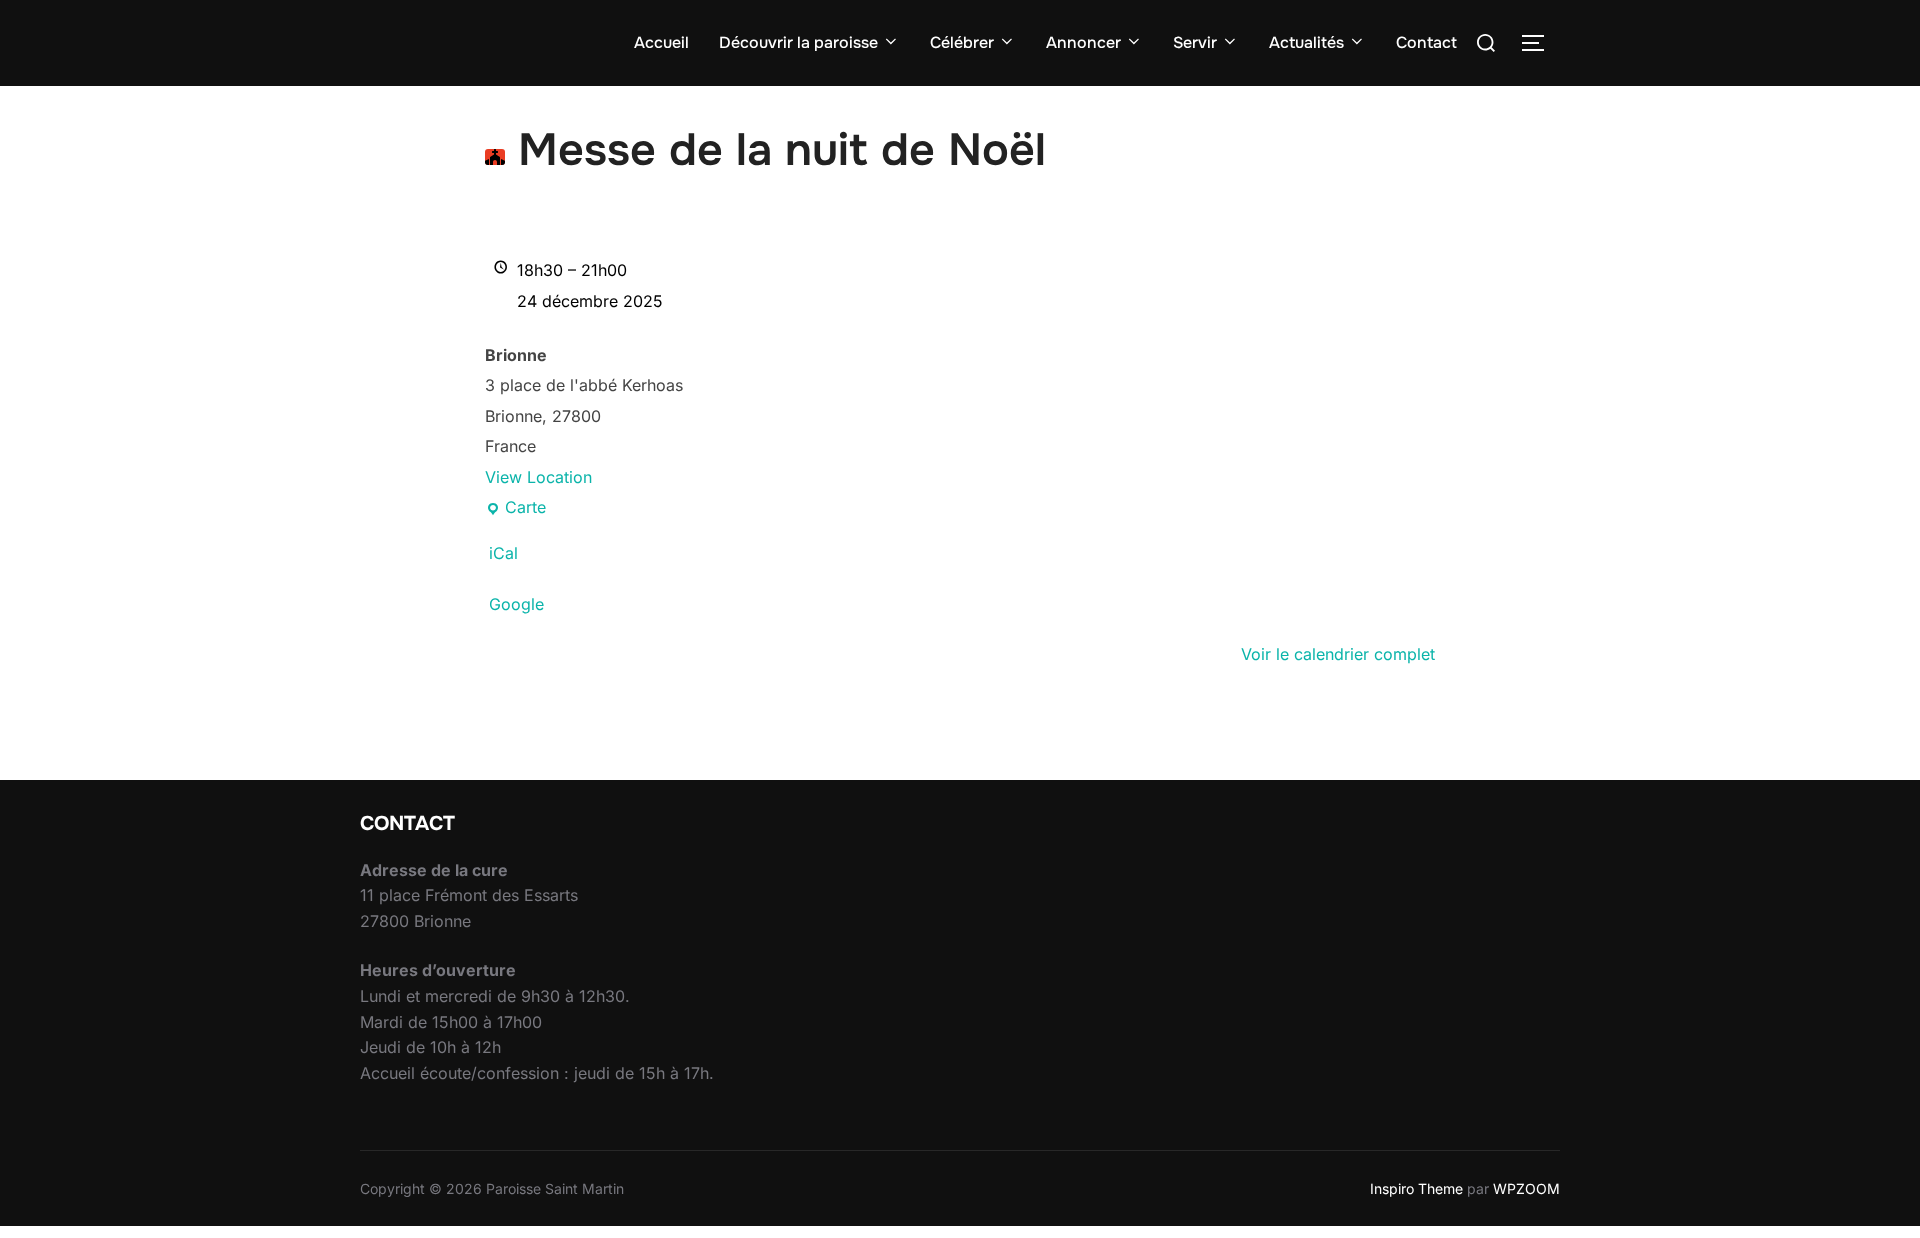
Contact (1426, 42)
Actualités (1306, 42)
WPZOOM (1526, 1188)
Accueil (661, 42)
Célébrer (962, 42)
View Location (538, 477)
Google (516, 604)
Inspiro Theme (1416, 1188)
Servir (1195, 42)
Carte (515, 509)
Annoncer (1083, 42)
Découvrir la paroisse (798, 42)
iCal (503, 553)
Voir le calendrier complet (1338, 654)
